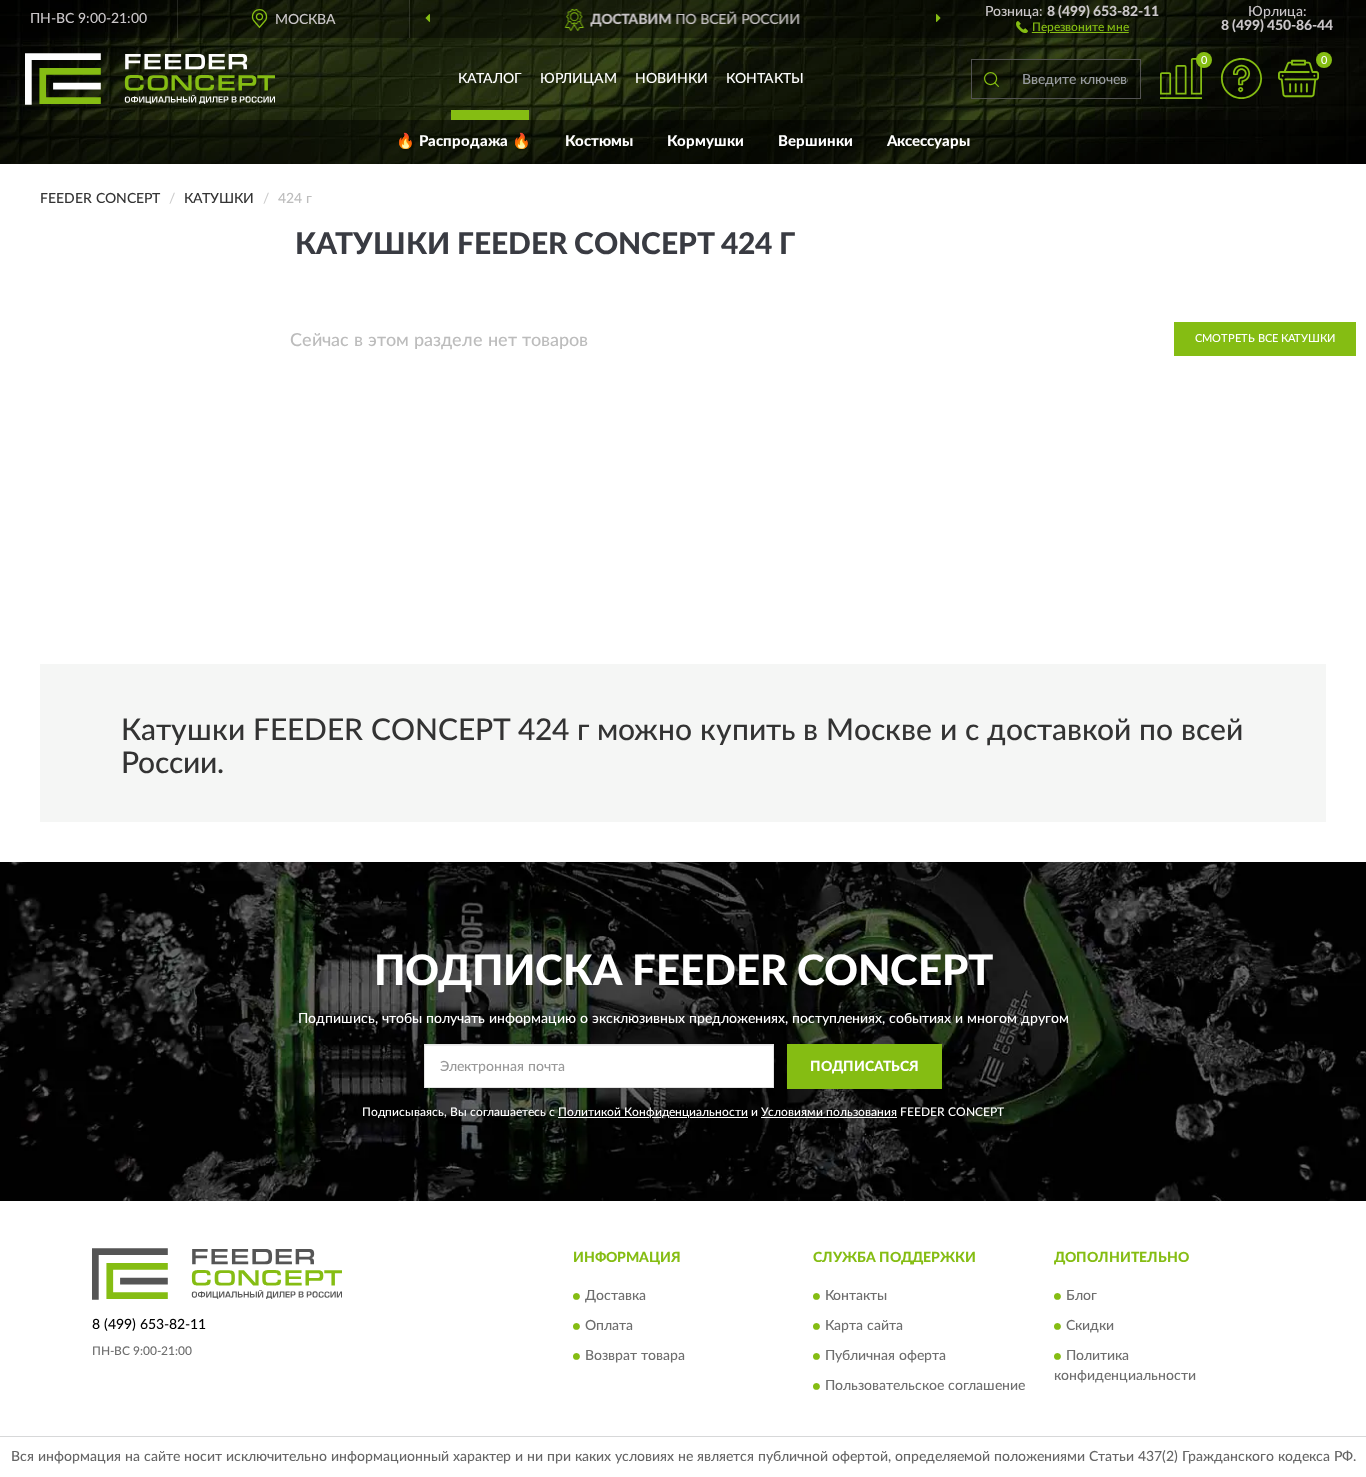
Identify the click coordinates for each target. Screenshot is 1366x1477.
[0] (1298, 78)
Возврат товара (635, 1357)
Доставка (615, 1297)
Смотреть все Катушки (1265, 338)
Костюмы (599, 141)
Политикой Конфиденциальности (653, 1112)
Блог (1081, 1297)
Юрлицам (578, 79)
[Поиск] (991, 79)
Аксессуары (928, 141)
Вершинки (815, 141)
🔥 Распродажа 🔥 (463, 141)
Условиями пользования (829, 1112)
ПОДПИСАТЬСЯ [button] (864, 1067)
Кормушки (705, 141)
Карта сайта (864, 1327)
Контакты (765, 79)
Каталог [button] (490, 79)
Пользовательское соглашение (925, 1387)
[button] (1072, 26)
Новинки (671, 79)
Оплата (609, 1327)
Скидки (1090, 1327)
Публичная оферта (885, 1357)
